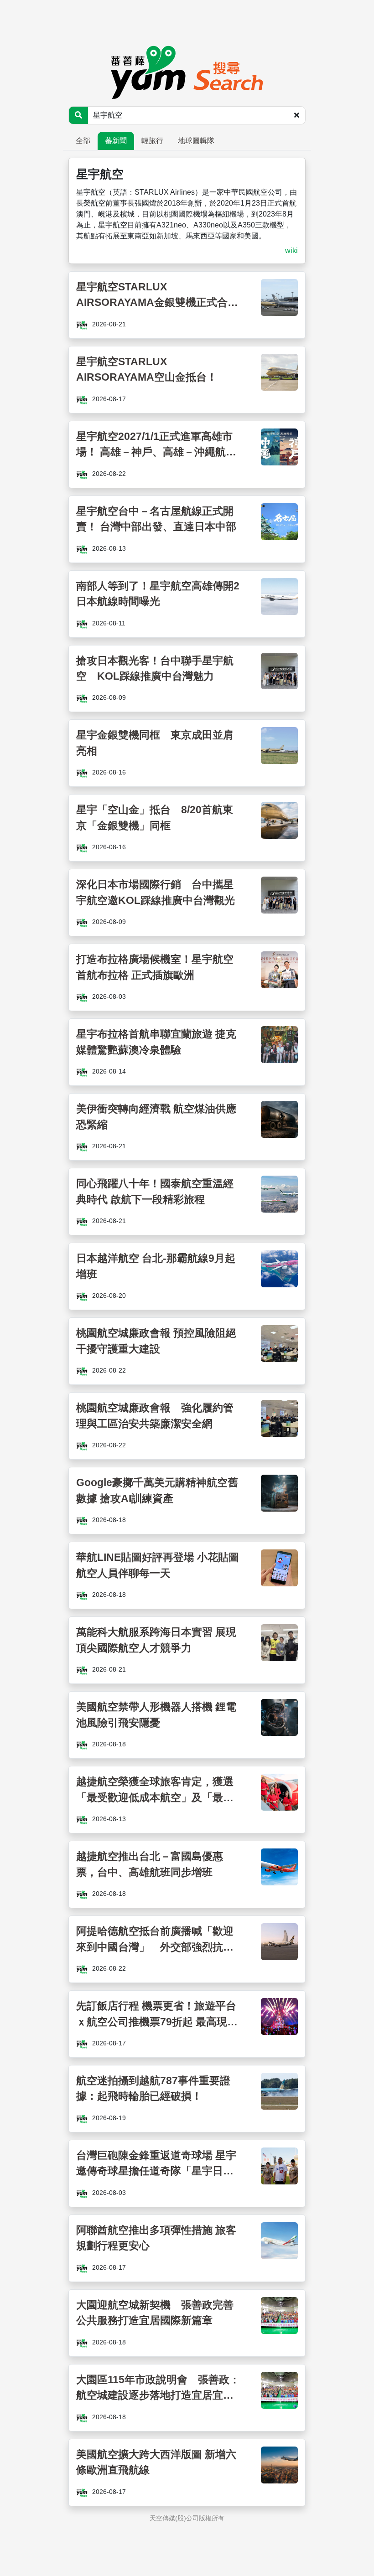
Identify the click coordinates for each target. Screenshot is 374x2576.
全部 (83, 141)
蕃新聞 (116, 141)
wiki (291, 250)
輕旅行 (152, 141)
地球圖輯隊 (196, 141)
